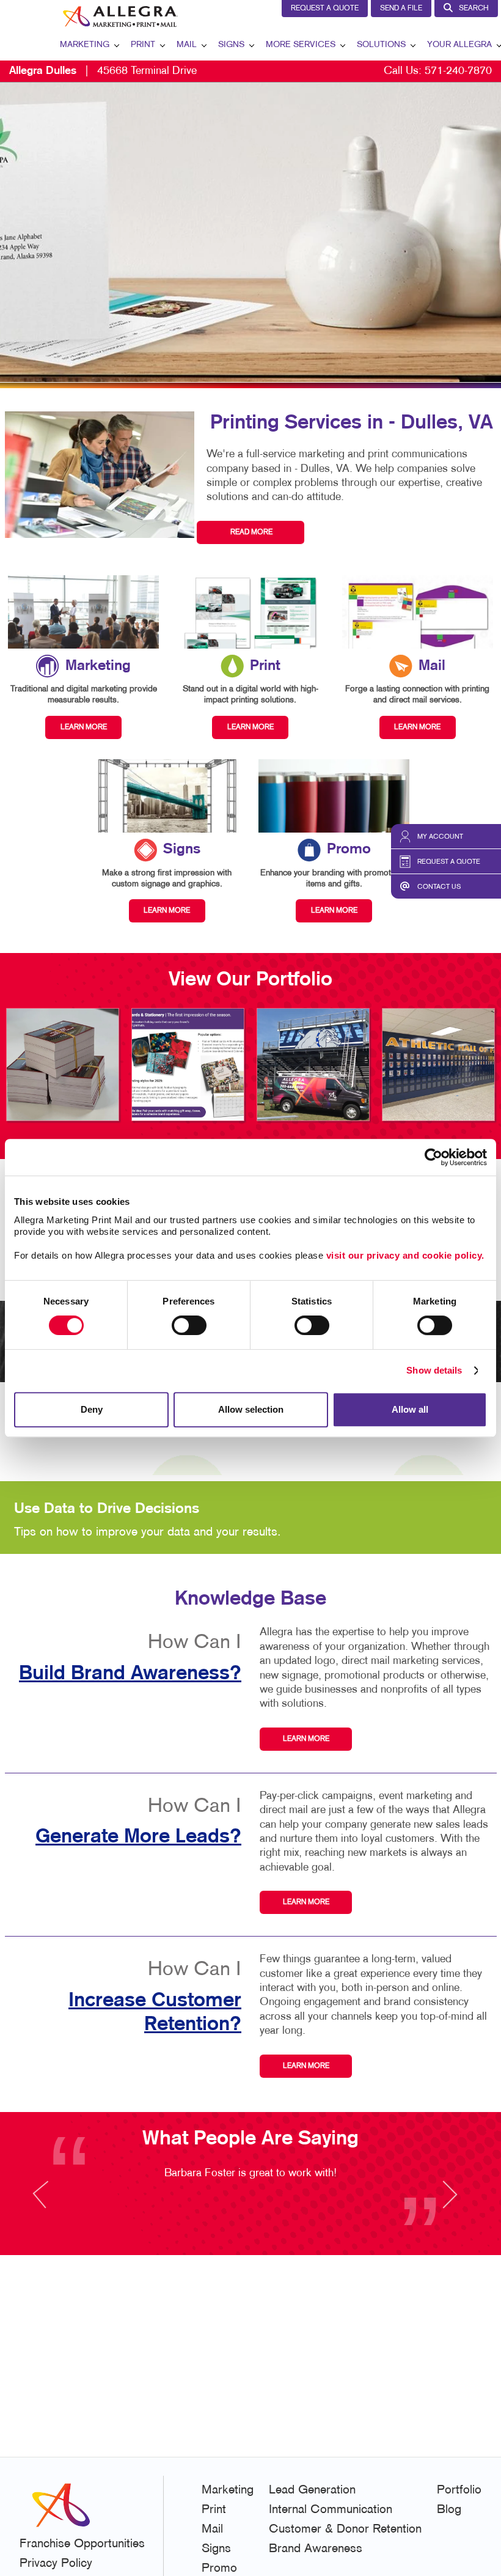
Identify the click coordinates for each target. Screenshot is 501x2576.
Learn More (306, 1739)
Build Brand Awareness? (130, 1674)
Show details (434, 1370)
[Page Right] (449, 2202)
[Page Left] (52, 2202)
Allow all (410, 1409)
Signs (231, 45)
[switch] (189, 1325)
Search (474, 9)
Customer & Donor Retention (345, 2530)
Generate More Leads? (138, 1837)
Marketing (85, 45)
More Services (301, 45)
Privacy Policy (56, 2564)
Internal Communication (331, 2510)
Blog (449, 2510)
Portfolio (459, 2490)
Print (143, 45)
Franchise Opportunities (82, 2544)
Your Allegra (459, 45)
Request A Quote (325, 9)
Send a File (401, 9)
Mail (187, 45)
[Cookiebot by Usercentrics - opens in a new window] (433, 1157)
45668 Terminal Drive (103, 71)
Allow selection (251, 1409)
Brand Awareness (316, 2549)
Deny (92, 1409)
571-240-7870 (458, 71)
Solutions (381, 45)
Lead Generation (312, 2490)
